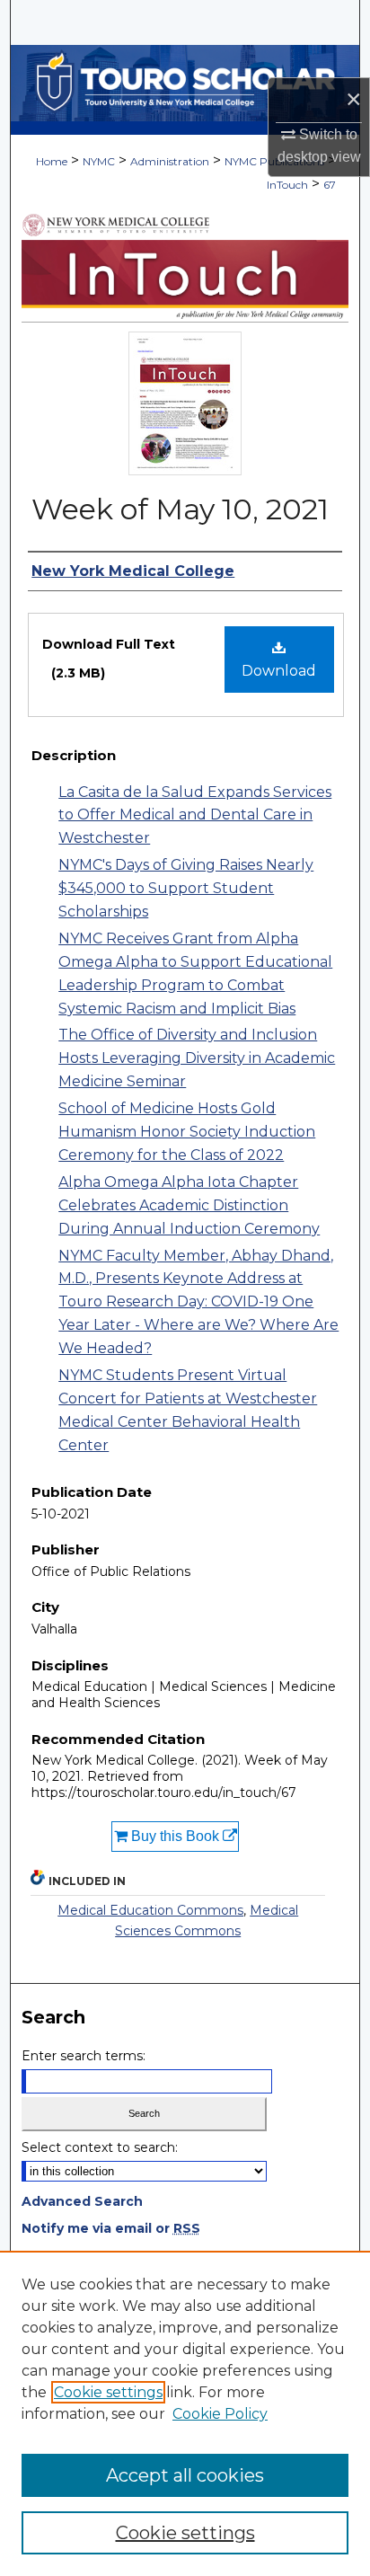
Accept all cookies (185, 2475)
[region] (185, 2413)
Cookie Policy (220, 2414)
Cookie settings (108, 2392)
